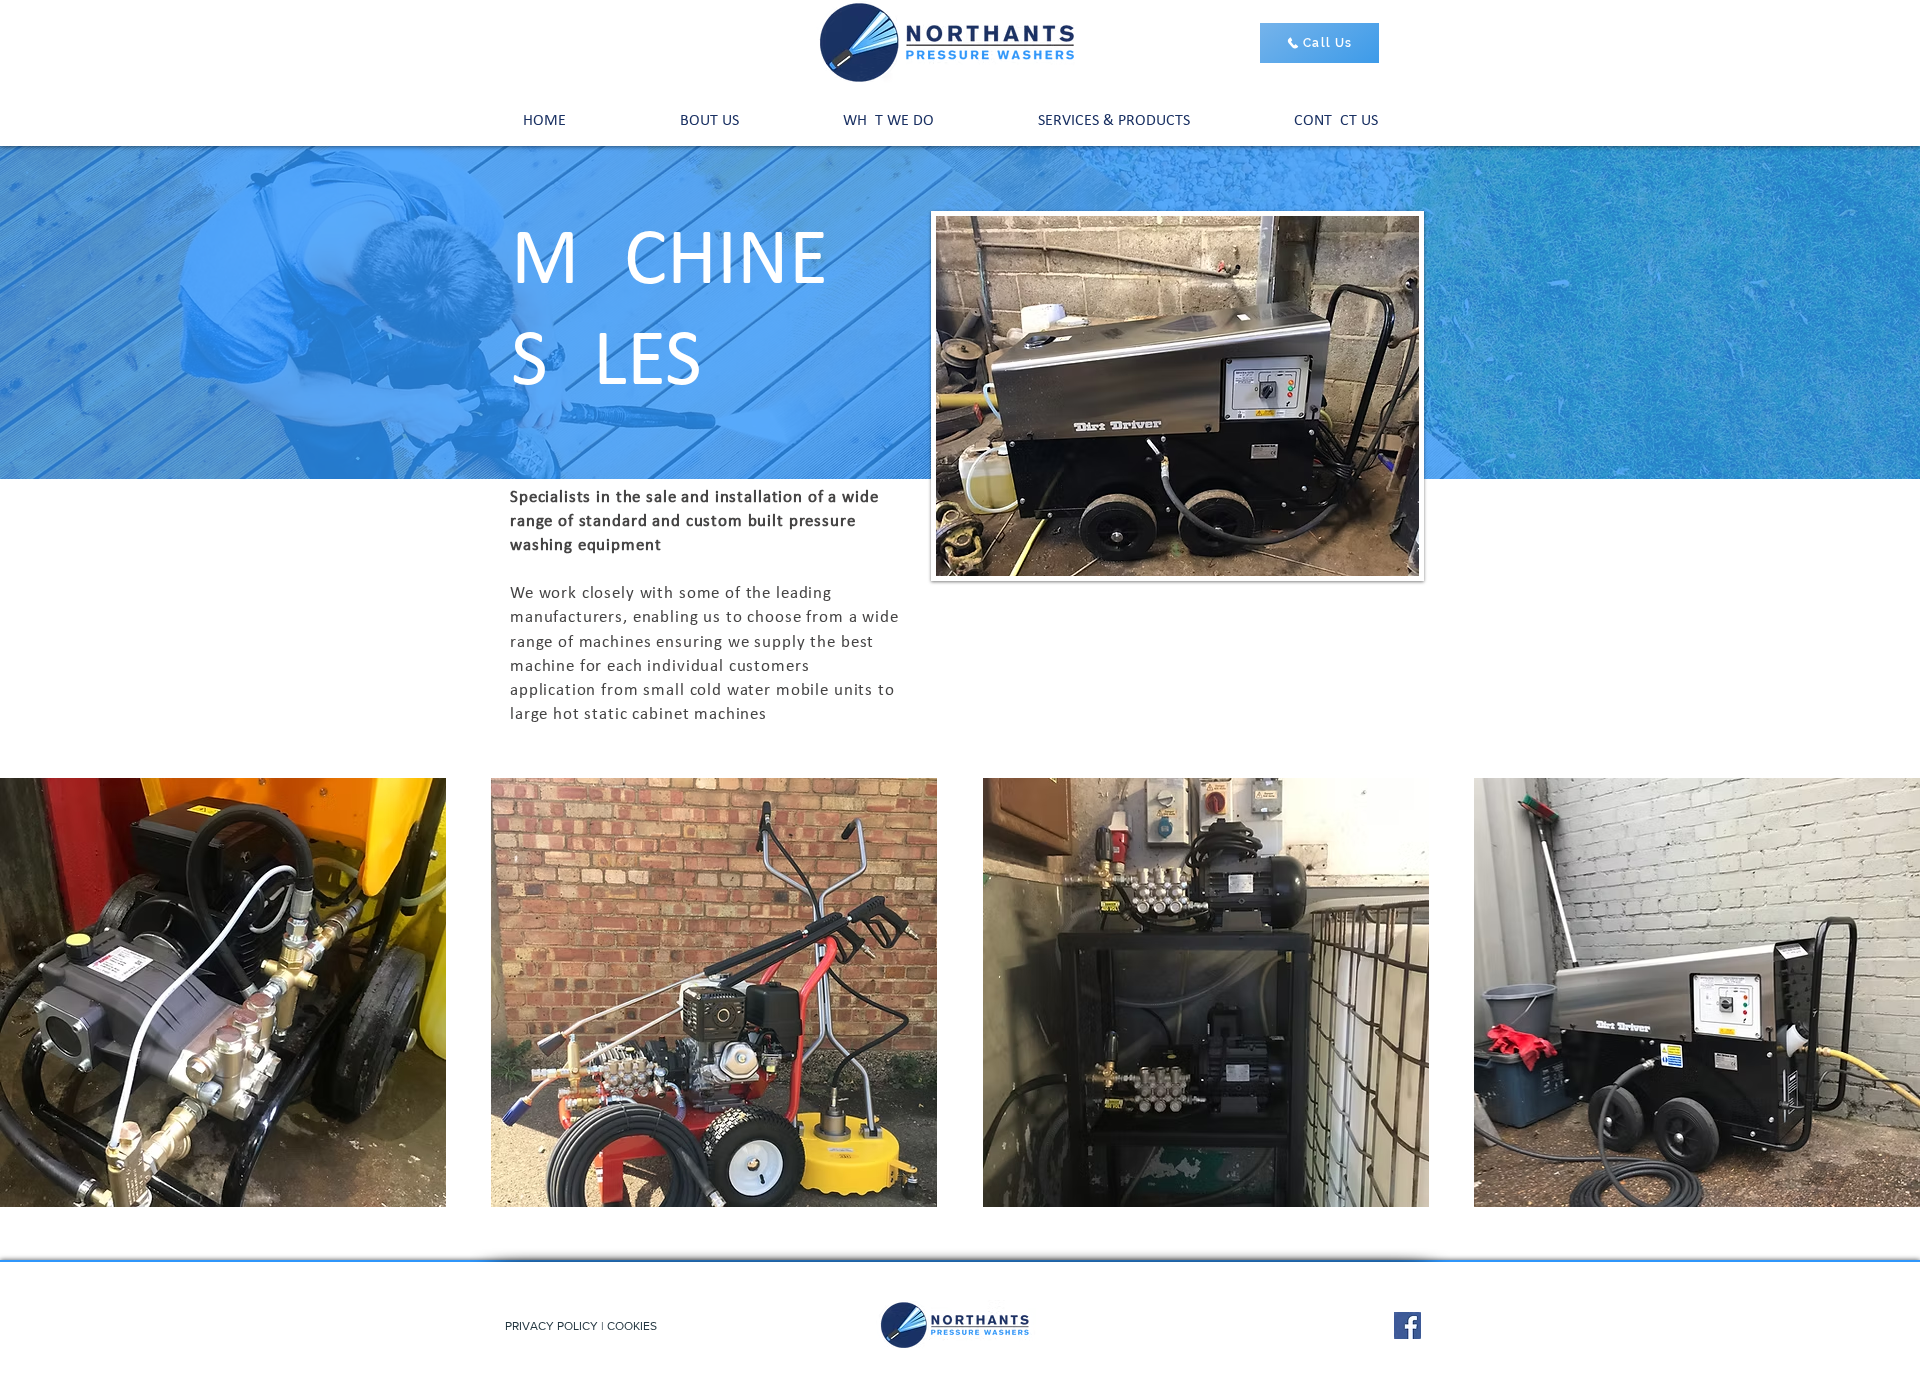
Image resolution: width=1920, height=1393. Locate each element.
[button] (1114, 121)
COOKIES (632, 1326)
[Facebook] (1407, 1325)
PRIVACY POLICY (551, 1326)
